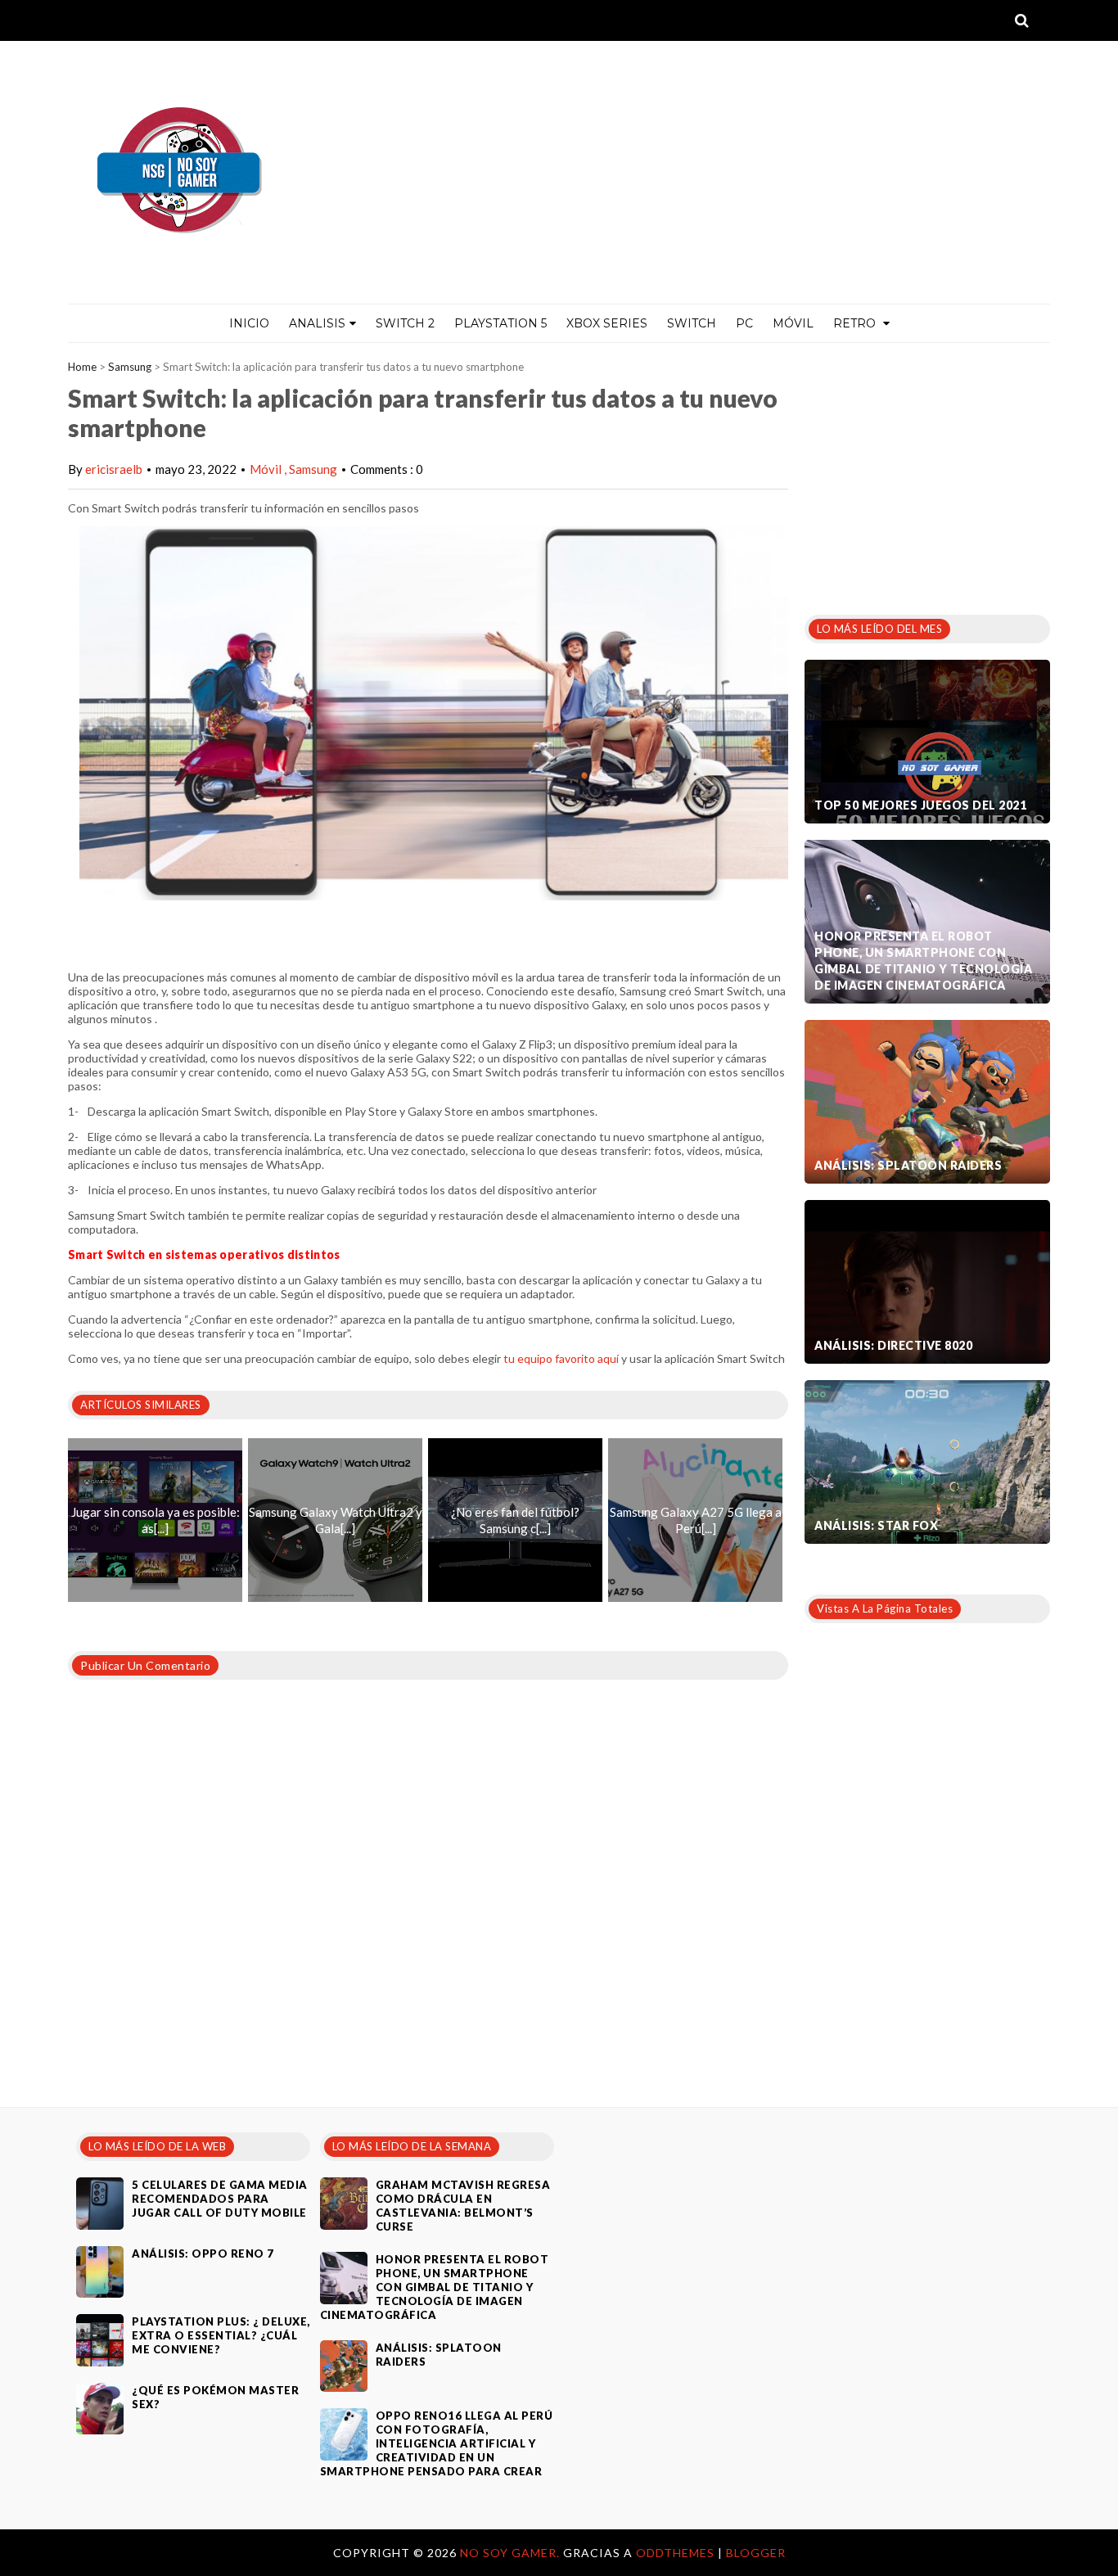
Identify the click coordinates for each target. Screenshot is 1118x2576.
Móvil (267, 469)
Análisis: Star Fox (876, 1525)
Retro (856, 323)
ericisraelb (114, 469)
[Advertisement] (927, 474)
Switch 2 (405, 323)
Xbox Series (607, 323)
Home (82, 367)
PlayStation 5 (500, 323)
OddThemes (675, 2553)
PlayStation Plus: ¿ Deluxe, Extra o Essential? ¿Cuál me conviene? (221, 2335)
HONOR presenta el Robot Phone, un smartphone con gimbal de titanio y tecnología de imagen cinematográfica (923, 961)
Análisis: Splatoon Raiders (908, 1165)
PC (744, 323)
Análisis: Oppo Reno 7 (203, 2253)
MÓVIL (793, 323)
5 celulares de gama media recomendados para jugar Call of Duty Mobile (220, 2199)
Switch (692, 323)
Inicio (249, 323)
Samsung (130, 367)
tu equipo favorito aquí (561, 1358)
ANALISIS (317, 323)
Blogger (756, 2553)
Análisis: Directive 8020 (893, 1345)
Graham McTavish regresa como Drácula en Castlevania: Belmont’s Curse (463, 2206)
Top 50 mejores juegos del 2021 (920, 805)
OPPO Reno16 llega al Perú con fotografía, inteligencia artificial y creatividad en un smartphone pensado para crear (437, 2443)
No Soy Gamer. (512, 2553)
